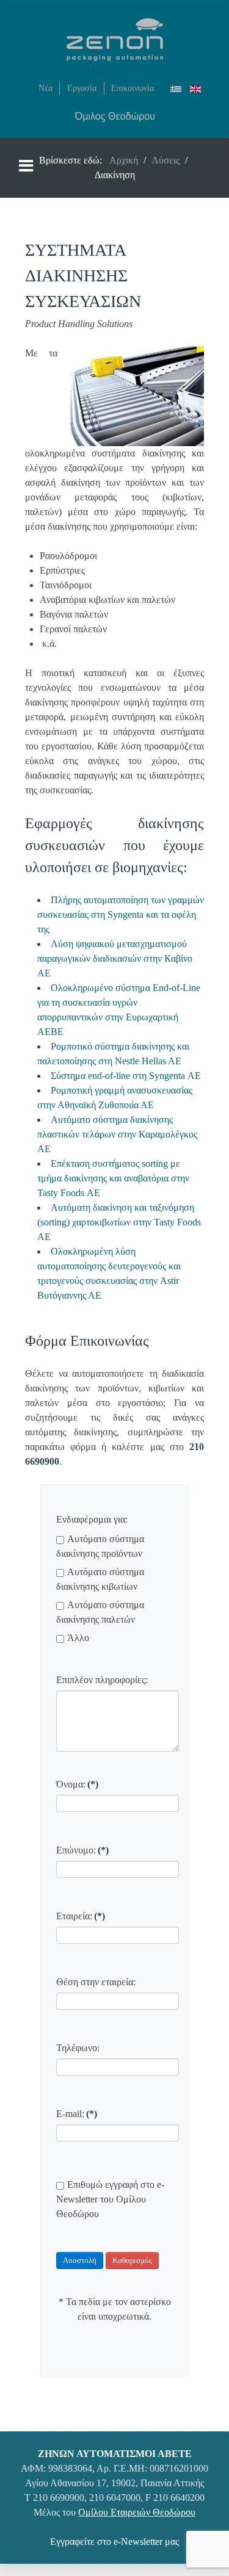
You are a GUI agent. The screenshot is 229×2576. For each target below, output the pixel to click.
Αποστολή (80, 2260)
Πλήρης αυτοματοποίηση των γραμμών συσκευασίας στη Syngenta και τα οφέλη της (121, 915)
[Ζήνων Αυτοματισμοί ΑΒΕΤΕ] (115, 38)
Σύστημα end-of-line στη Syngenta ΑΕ (126, 1076)
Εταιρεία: (81, 1916)
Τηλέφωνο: (78, 2048)
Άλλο (78, 1638)
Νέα (45, 88)
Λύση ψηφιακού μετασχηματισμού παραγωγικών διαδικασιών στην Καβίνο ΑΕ (115, 958)
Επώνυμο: (82, 1850)
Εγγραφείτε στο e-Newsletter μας (114, 2542)
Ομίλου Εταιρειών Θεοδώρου (137, 2512)
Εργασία (82, 88)
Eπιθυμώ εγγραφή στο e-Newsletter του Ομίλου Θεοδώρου (110, 2199)
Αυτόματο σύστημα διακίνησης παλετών (100, 1612)
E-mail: (77, 2114)
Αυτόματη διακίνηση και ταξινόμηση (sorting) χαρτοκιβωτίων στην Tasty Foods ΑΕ (119, 1222)
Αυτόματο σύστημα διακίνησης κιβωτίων (100, 1579)
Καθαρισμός (132, 2260)
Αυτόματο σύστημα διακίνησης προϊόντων (100, 1546)
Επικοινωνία (133, 88)
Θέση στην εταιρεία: (96, 1982)
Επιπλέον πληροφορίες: (102, 1680)
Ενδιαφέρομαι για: (92, 1519)
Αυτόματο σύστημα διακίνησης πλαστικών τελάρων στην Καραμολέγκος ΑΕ (117, 1134)
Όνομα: (77, 1784)
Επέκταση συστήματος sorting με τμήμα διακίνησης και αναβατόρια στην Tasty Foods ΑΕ (113, 1178)
